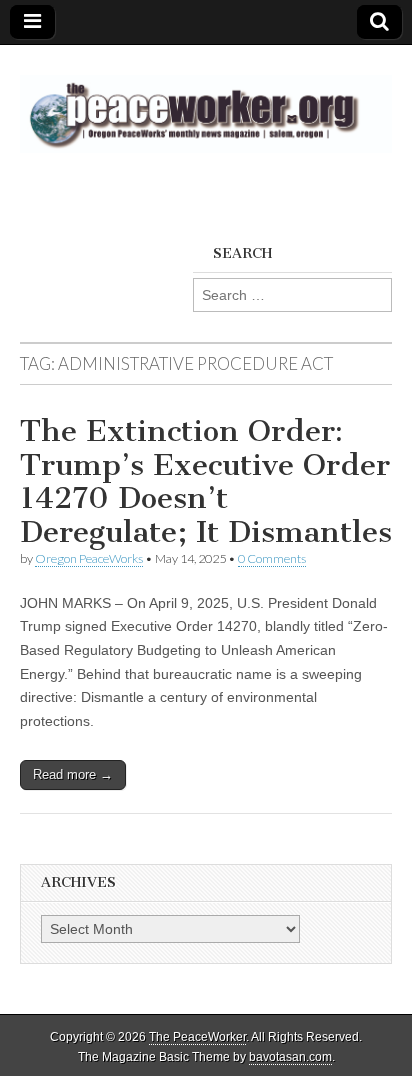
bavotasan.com (290, 1057)
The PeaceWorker (197, 1037)
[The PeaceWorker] (206, 103)
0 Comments (272, 558)
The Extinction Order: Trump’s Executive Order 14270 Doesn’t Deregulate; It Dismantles (206, 481)
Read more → (73, 774)
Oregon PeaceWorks (89, 558)
